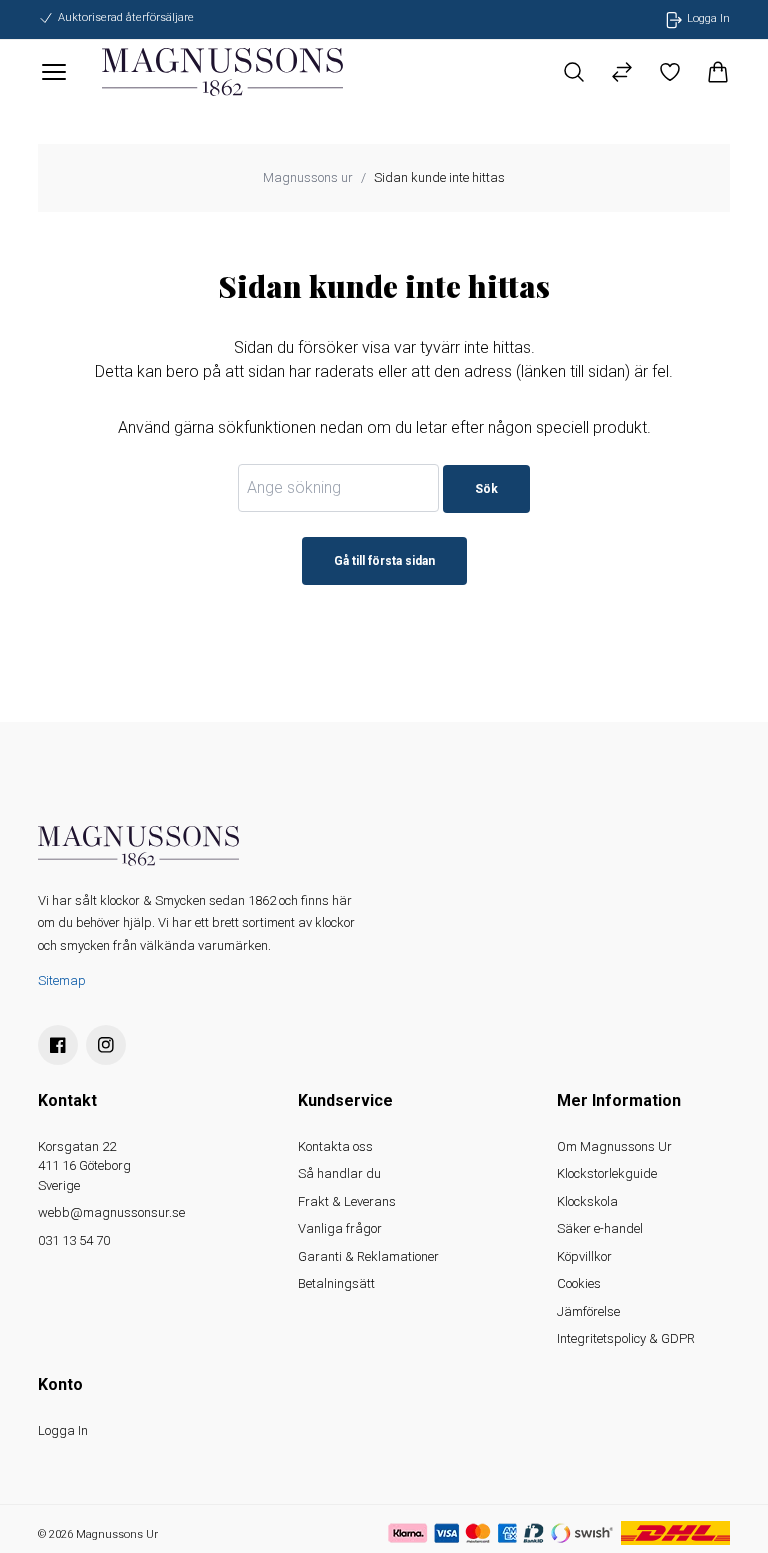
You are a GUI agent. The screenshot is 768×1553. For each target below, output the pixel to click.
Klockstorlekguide (607, 1173)
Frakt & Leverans (347, 1201)
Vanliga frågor (340, 1228)
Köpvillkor (584, 1256)
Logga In (63, 1430)
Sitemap (62, 980)
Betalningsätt (336, 1283)
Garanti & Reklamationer (368, 1256)
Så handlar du (339, 1173)
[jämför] (622, 72)
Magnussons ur (308, 177)
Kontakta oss (335, 1146)
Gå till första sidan (384, 561)
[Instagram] (106, 1045)
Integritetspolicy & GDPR (626, 1338)
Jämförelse (588, 1311)
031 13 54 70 (74, 1240)
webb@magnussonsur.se (111, 1212)
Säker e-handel (600, 1228)
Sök (486, 489)
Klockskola (587, 1201)
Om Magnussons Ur (614, 1146)
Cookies (579, 1283)
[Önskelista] (670, 72)
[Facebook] (58, 1045)
